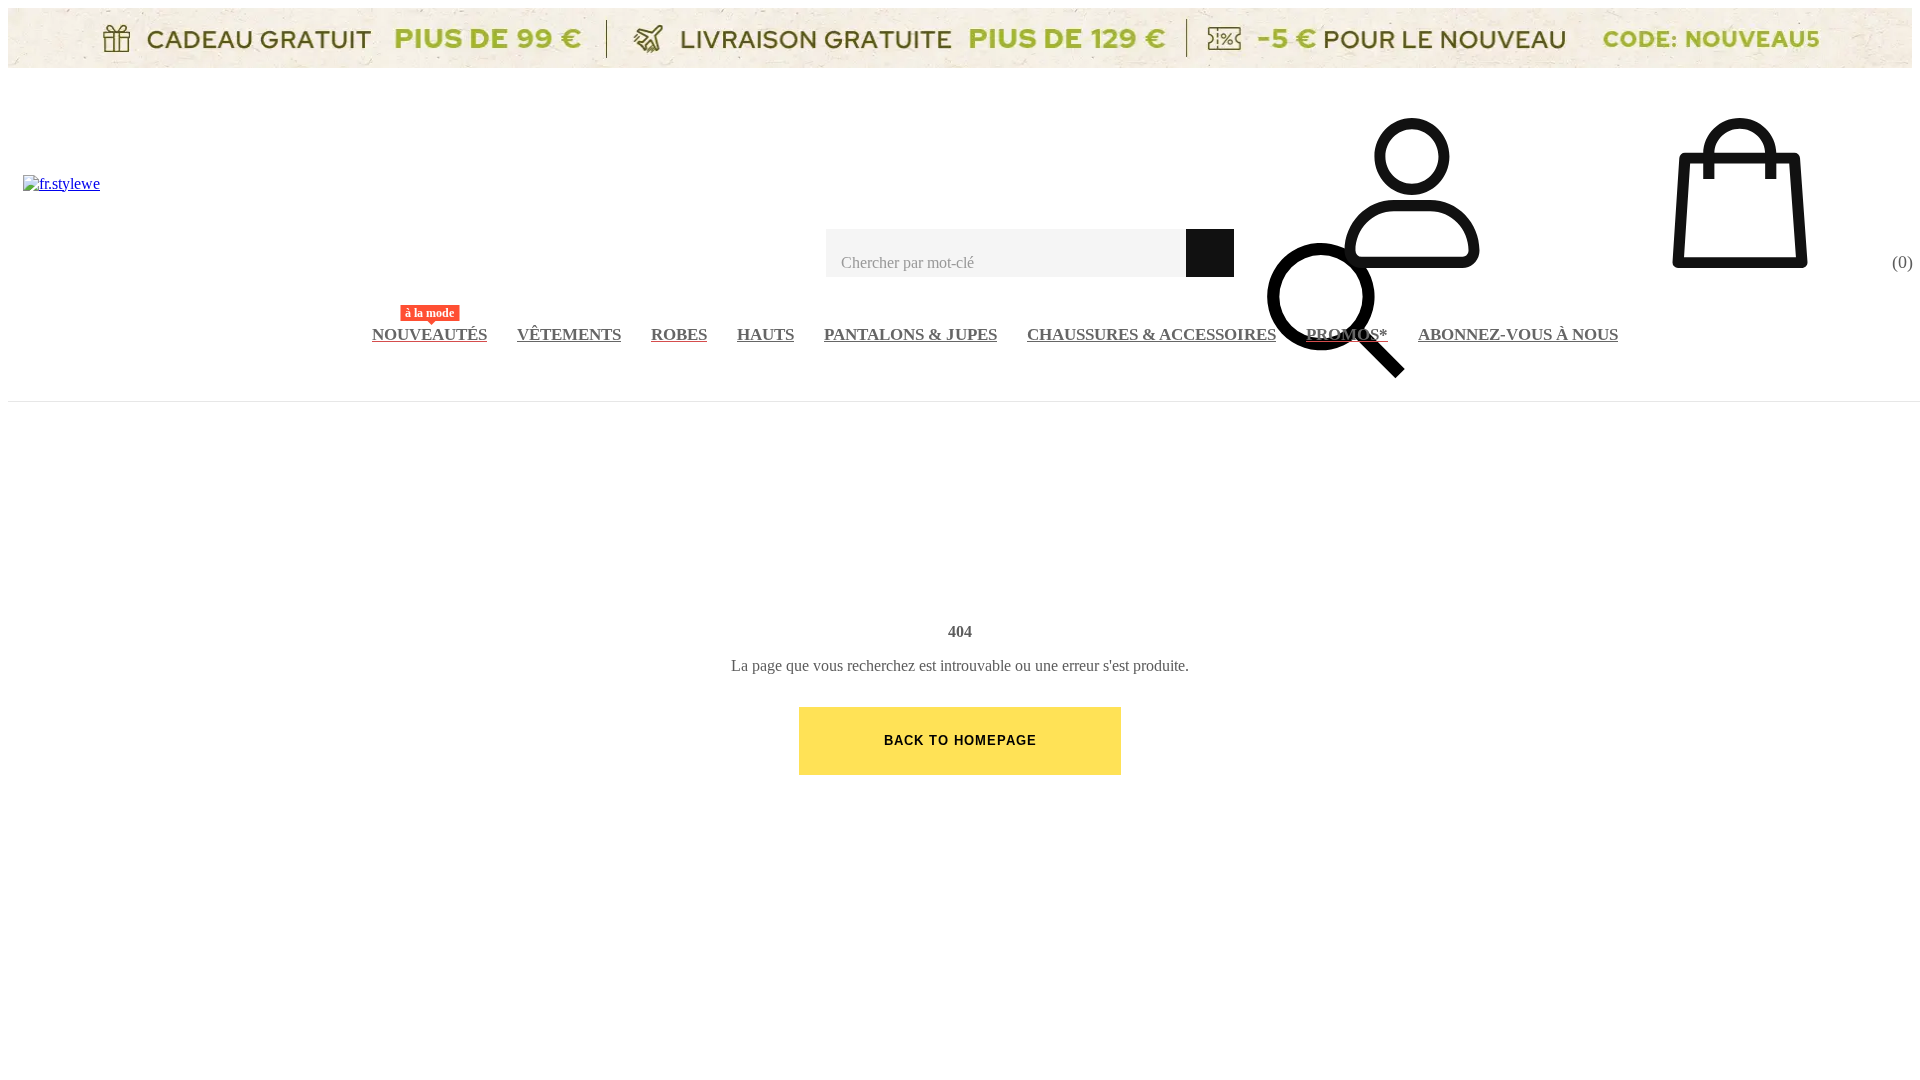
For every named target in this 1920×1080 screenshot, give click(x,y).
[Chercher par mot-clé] (1006, 253)
